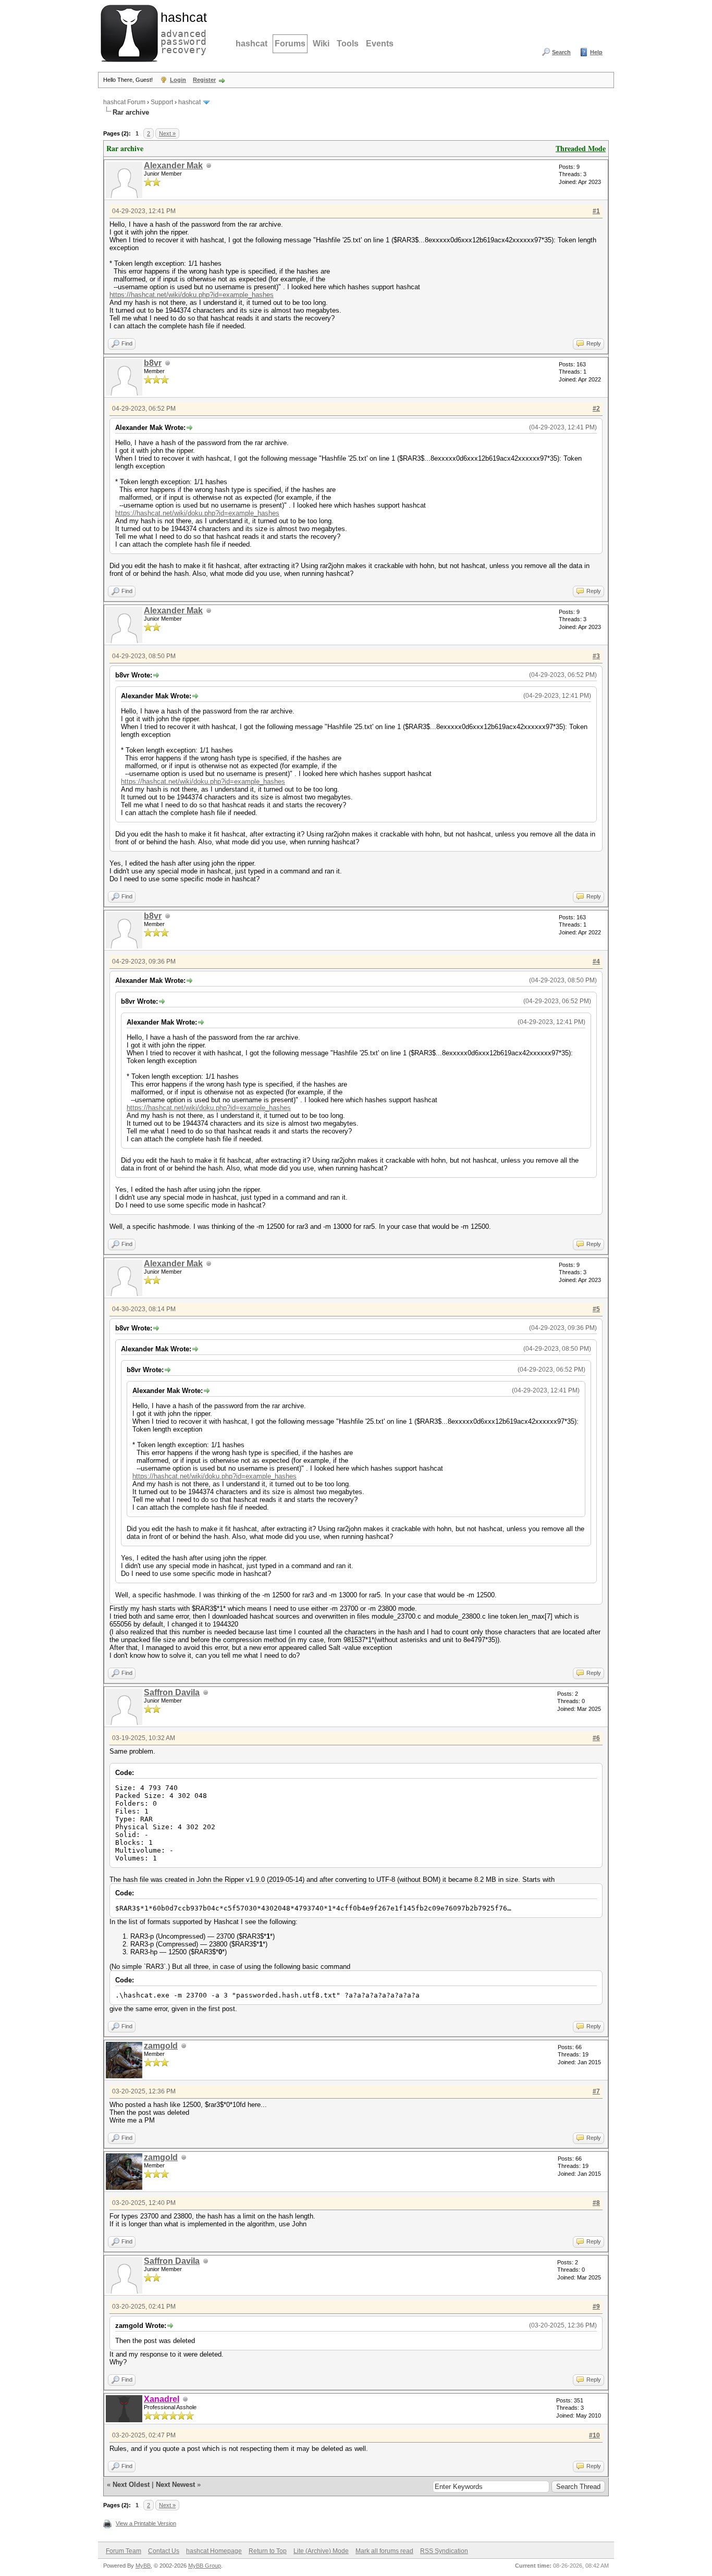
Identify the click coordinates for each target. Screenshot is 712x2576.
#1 (596, 211)
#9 (596, 2307)
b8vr (153, 363)
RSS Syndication (444, 2551)
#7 (596, 2091)
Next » (167, 133)
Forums (290, 44)
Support (162, 102)
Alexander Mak (173, 165)
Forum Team (124, 2551)
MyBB (143, 2566)
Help (596, 52)
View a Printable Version (146, 2523)
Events (380, 44)
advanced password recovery (181, 32)
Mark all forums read (384, 2551)
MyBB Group (205, 2566)
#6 (596, 1738)
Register (204, 80)
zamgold (161, 2046)
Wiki (321, 44)
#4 (596, 962)
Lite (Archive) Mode (321, 2551)
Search (561, 52)
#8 (596, 2203)
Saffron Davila (172, 1692)
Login (178, 80)
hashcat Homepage (214, 2551)
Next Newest (175, 2485)
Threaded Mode (581, 148)
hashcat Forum (124, 102)
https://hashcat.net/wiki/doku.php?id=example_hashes (192, 295)
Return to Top (268, 2551)
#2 (596, 409)
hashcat (251, 44)
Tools (348, 44)
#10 (594, 2435)
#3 (596, 656)
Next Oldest (131, 2485)
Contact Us (164, 2551)
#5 (596, 1309)
